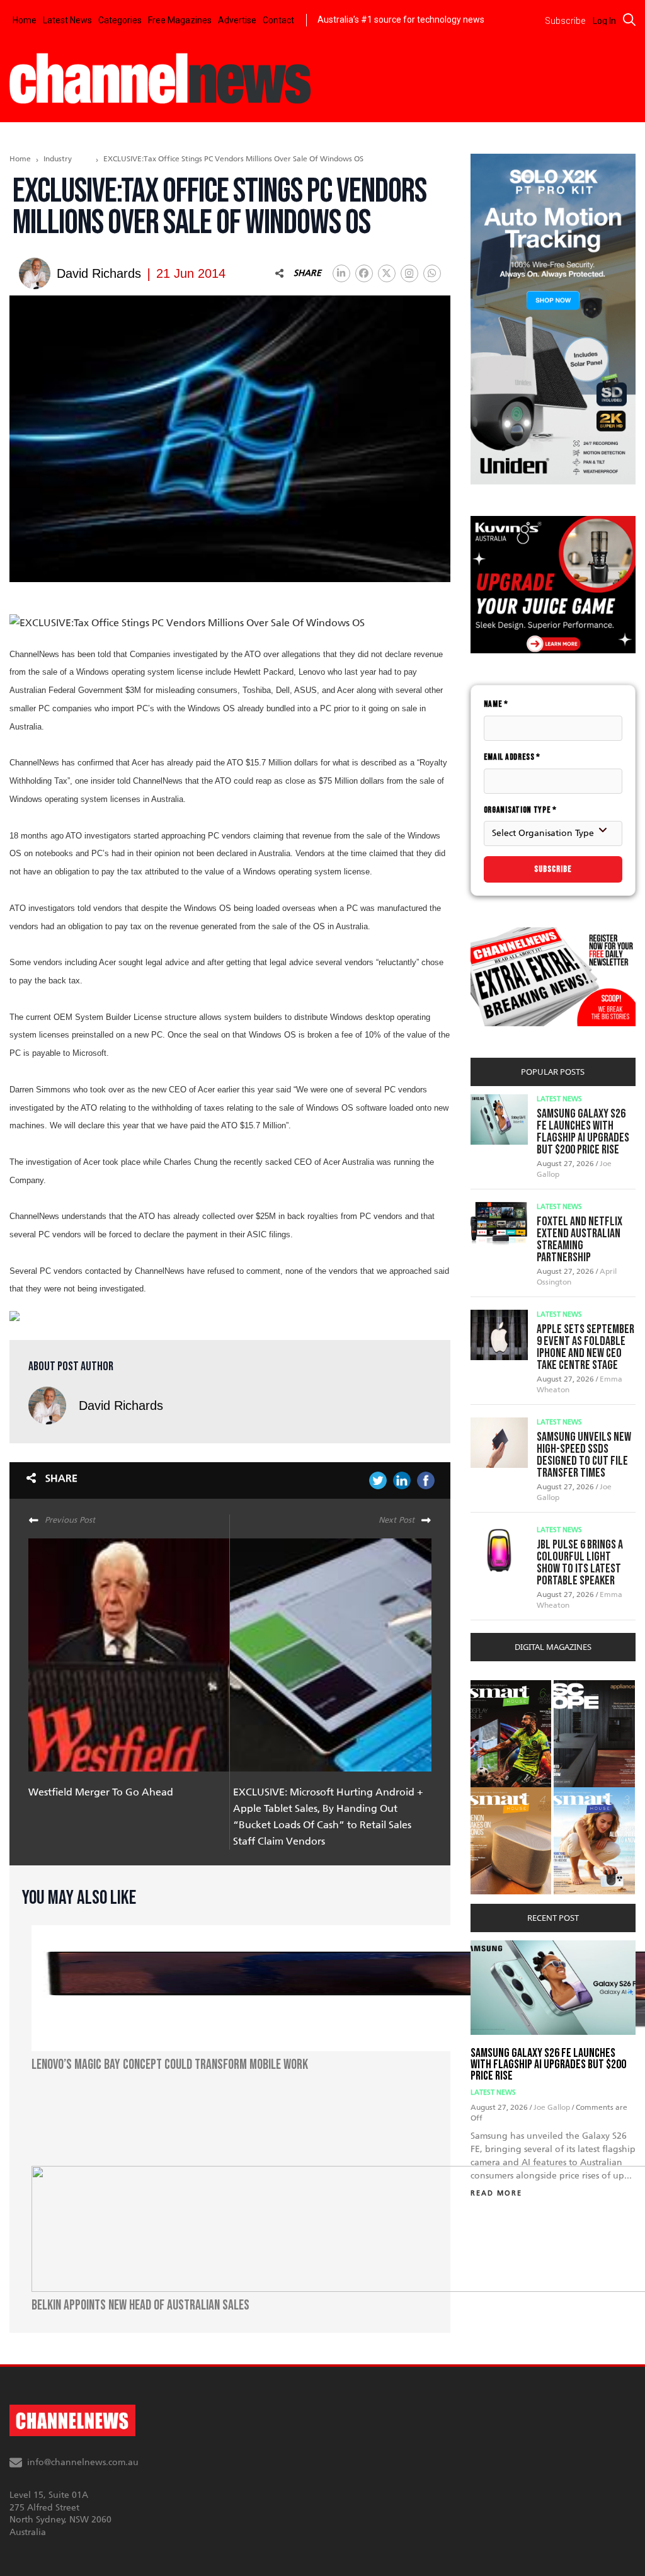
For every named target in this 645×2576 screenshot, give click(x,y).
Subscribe (553, 869)
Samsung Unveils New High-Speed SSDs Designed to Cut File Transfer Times (584, 1455)
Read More (496, 2193)
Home (25, 20)
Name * (496, 704)
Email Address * (512, 757)
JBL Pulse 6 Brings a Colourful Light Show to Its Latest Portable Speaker (580, 1563)
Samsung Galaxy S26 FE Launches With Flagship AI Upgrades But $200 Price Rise (583, 1132)
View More (496, 1687)
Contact (278, 20)
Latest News (67, 20)
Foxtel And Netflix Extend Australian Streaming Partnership (579, 1239)
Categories (120, 20)
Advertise (237, 20)
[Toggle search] (629, 20)
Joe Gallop (553, 2107)
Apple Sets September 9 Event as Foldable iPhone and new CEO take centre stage (585, 1347)
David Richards (121, 1405)
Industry (58, 159)
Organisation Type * (520, 810)
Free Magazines (180, 20)
